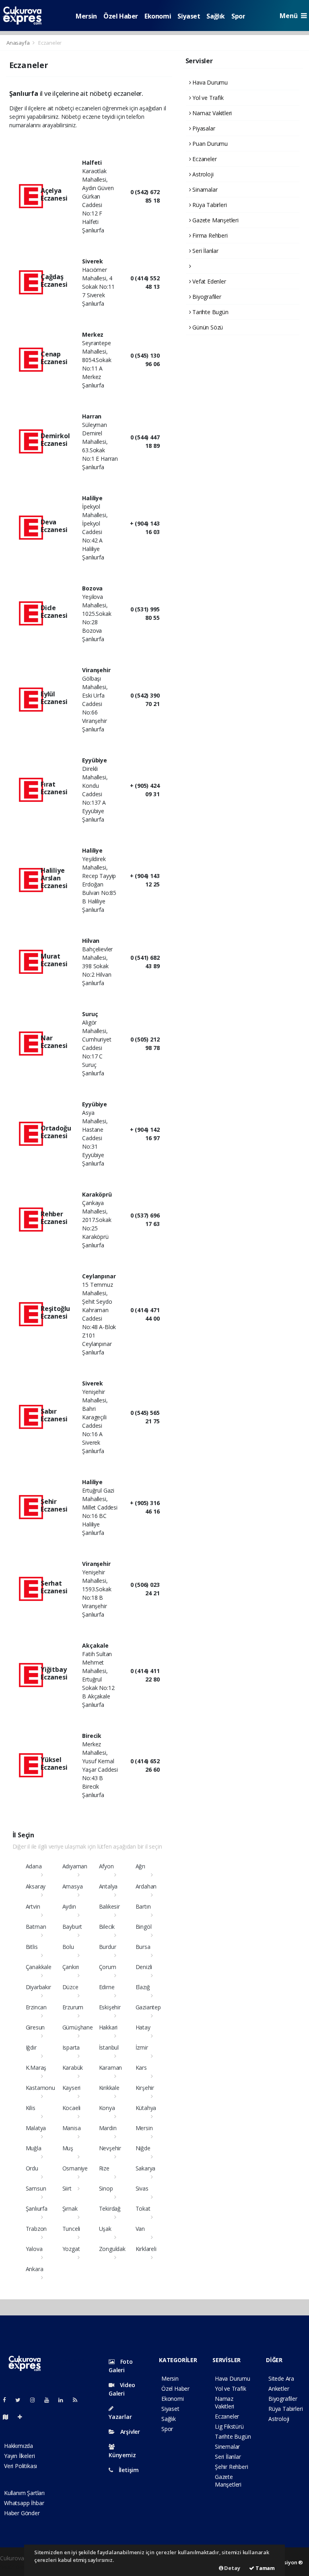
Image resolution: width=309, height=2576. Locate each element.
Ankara (35, 2269)
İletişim (128, 2470)
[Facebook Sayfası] (8, 2400)
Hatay (143, 2027)
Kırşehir (145, 2088)
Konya (107, 2108)
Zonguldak (112, 2249)
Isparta (71, 2047)
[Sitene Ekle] (23, 2417)
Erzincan (36, 2007)
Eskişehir (110, 2007)
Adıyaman (75, 1866)
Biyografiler (206, 297)
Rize (104, 2168)
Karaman (111, 2068)
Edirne (107, 1987)
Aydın (69, 1906)
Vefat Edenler (208, 281)
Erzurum (73, 2007)
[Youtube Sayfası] (50, 2400)
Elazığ (143, 1987)
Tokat (143, 2208)
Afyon (106, 1866)
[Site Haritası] (9, 2417)
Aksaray (36, 1886)
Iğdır (31, 2047)
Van (140, 2229)
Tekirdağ (110, 2208)
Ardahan (146, 1886)
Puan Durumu (209, 144)
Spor (238, 16)
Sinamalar (204, 189)
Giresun (35, 2027)
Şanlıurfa (37, 2208)
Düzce (70, 1987)
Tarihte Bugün (209, 312)
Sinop (106, 2188)
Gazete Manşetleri (215, 220)
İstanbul (109, 2047)
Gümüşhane (78, 2027)
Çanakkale (39, 1967)
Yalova (34, 2249)
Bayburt (72, 1927)
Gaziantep (148, 2007)
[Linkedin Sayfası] (64, 2400)
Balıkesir (109, 1906)
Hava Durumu (209, 82)
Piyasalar (203, 128)
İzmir (142, 2047)
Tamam (265, 2568)
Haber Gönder (22, 2513)
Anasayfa (19, 43)
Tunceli (71, 2229)
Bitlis (32, 1947)
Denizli (144, 1967)
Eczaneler (204, 159)
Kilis (31, 2108)
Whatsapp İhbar (24, 2503)
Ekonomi (158, 16)
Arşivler (129, 2432)
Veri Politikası (21, 2466)
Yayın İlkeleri (19, 2456)
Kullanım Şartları (24, 2493)
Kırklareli (146, 2249)
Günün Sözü (207, 327)
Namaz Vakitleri (211, 113)
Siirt (67, 2188)
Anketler (279, 2389)
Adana (34, 1866)
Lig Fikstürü (229, 2426)
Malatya (36, 2128)
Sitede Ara (281, 2378)
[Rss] (78, 2400)
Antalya (108, 1886)
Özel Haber (121, 16)
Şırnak (70, 2208)
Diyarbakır (38, 1987)
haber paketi (16, 2567)
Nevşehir (110, 2148)
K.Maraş (36, 2068)
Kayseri (72, 2088)
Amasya (73, 1886)
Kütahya (146, 2108)
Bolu (68, 1947)
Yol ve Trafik (207, 98)
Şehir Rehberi (232, 2467)
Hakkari (108, 2027)
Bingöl (144, 1927)
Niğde (143, 2148)
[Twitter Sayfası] (21, 2400)
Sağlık (216, 16)
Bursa (143, 1947)
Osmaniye (75, 2168)
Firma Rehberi (209, 235)
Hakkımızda (19, 2446)
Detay (232, 2568)
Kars (141, 2068)
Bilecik (107, 1927)
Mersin (86, 16)
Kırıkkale (109, 2088)
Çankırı (71, 1967)
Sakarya (146, 2168)
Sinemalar (227, 2447)
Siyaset (189, 16)
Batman (36, 1927)
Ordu (32, 2168)
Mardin (108, 2128)
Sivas (142, 2188)
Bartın (143, 1906)
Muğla (34, 2148)
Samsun (36, 2188)
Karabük (73, 2068)
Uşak (105, 2229)
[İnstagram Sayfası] (36, 2400)
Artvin (33, 1906)
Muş (68, 2148)
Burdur (108, 1947)
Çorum (108, 1967)
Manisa (72, 2128)
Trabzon (36, 2229)
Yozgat (71, 2249)
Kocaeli (72, 2108)
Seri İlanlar (205, 251)
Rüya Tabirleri (209, 205)
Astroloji (202, 174)
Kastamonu (40, 2088)
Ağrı (140, 1866)
